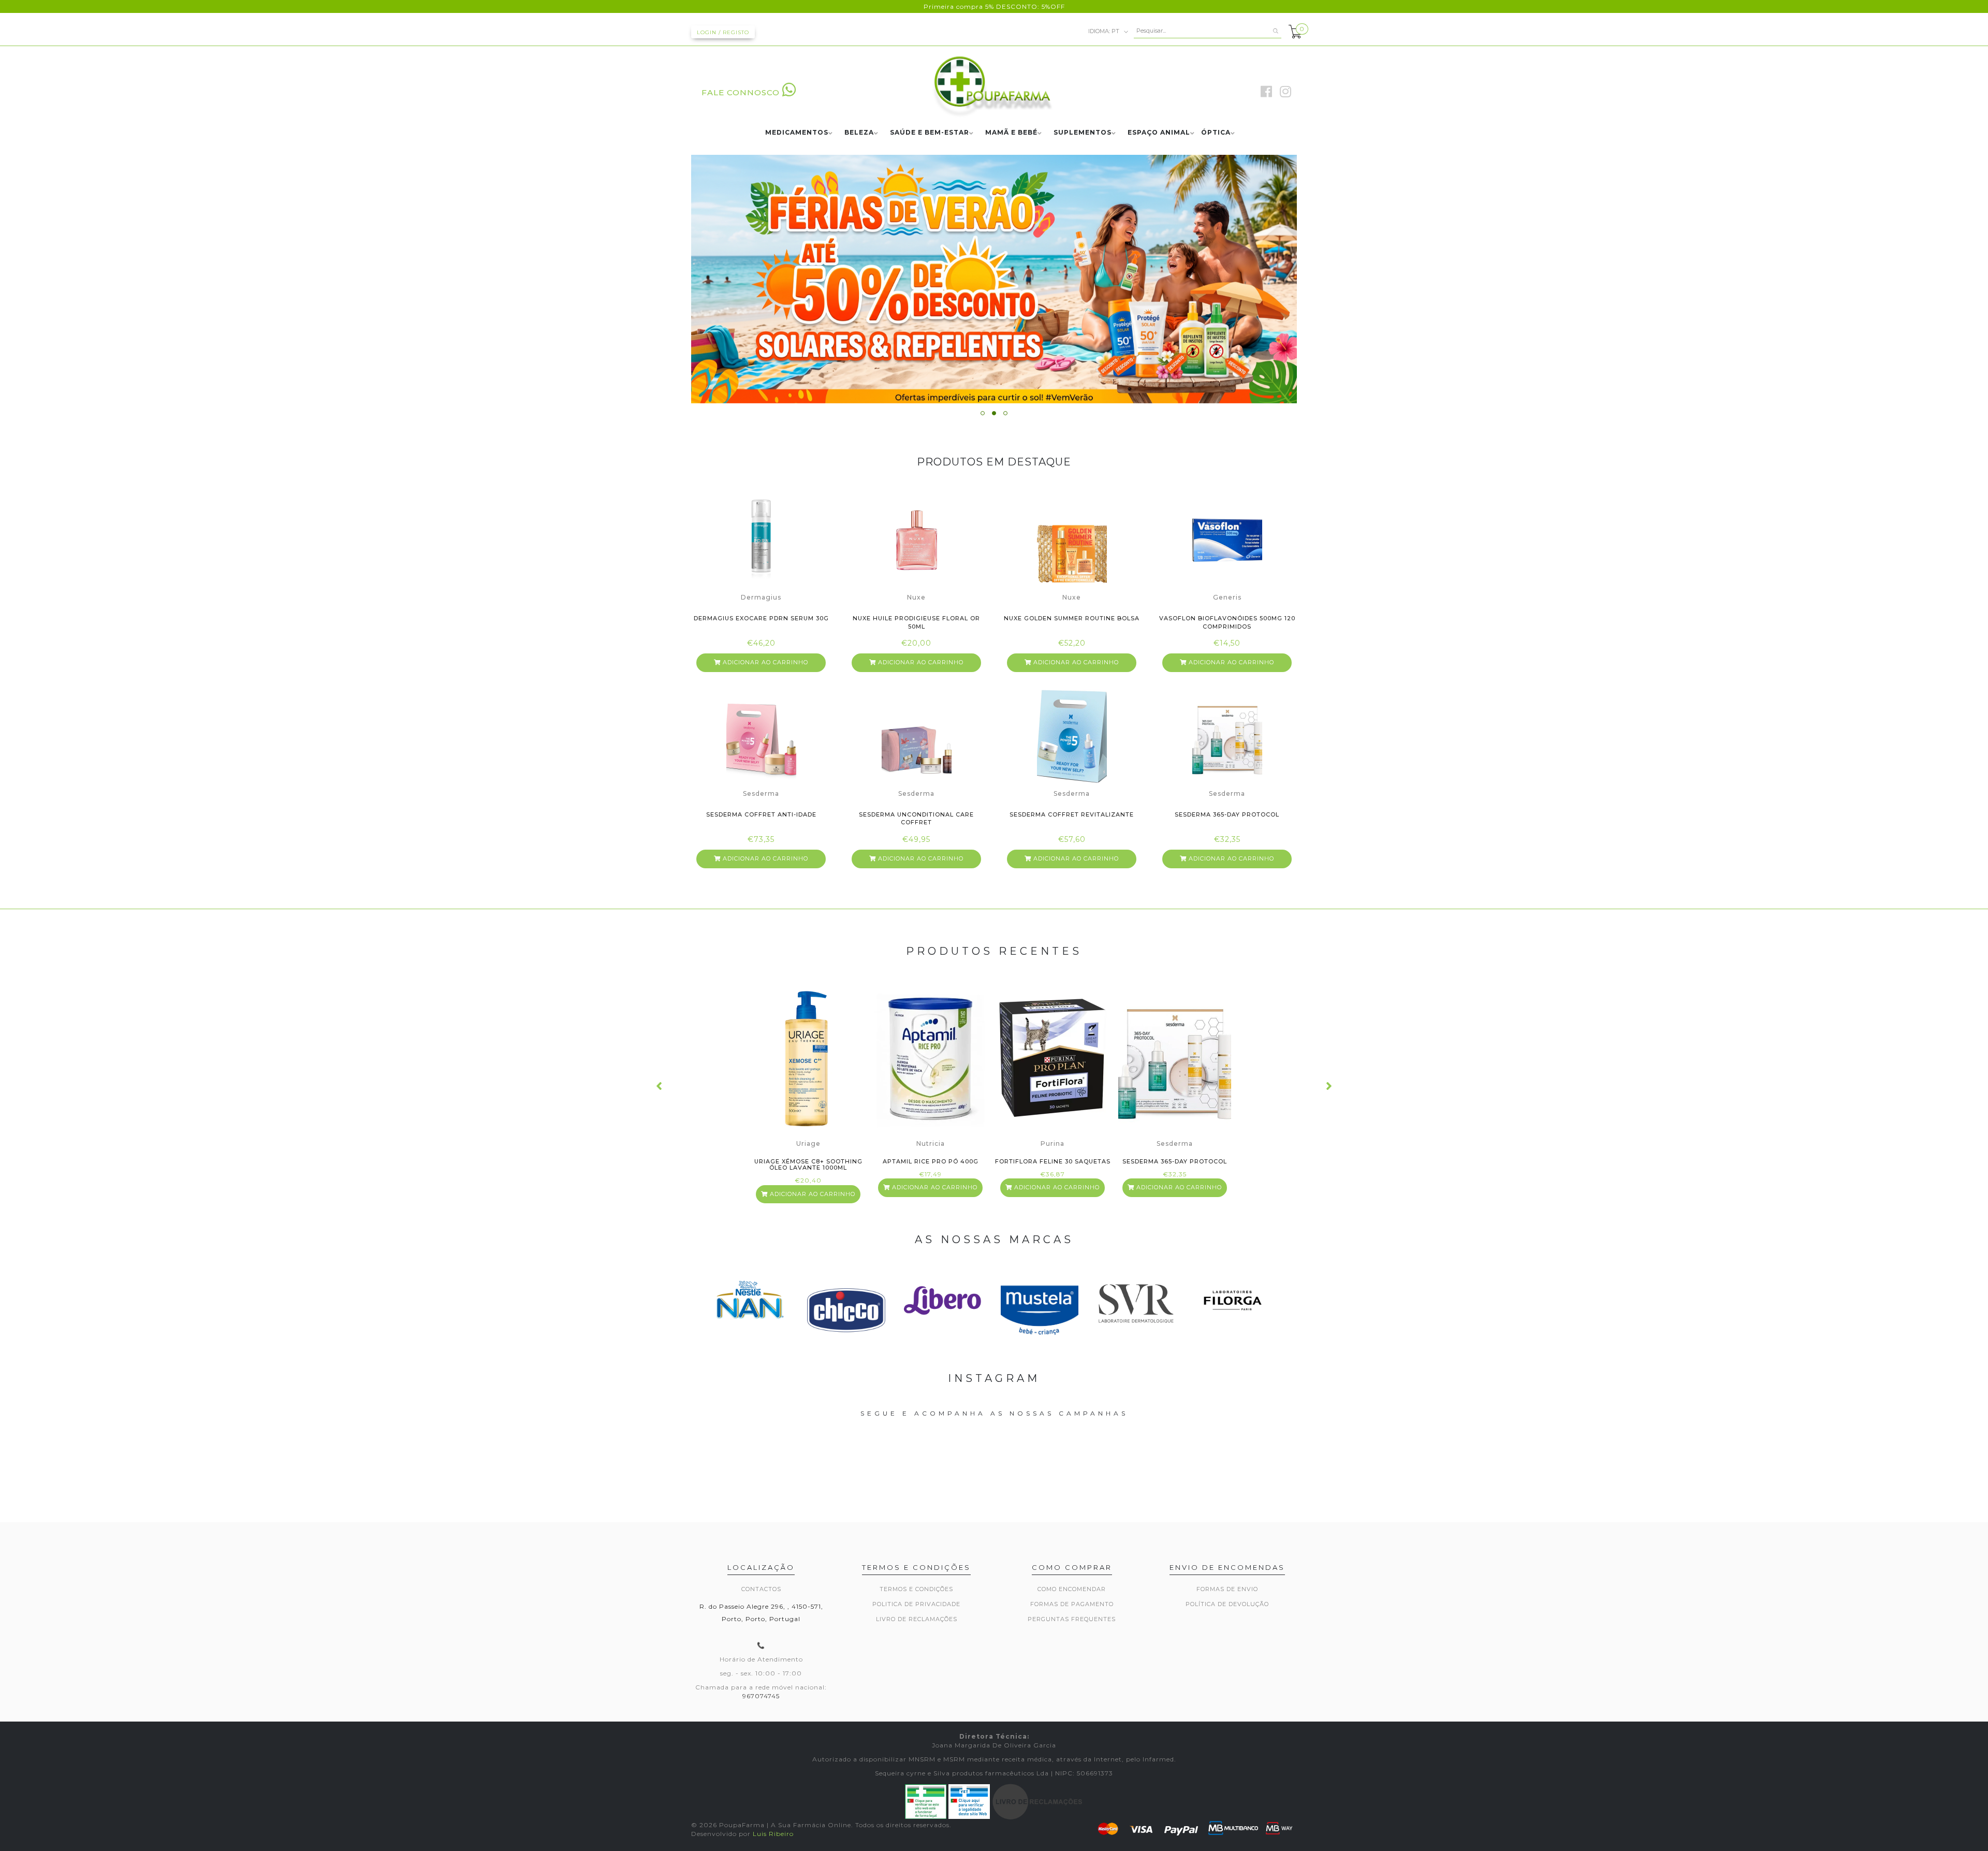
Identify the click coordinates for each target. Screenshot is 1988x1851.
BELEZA (859, 133)
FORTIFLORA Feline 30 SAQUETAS (1053, 1162)
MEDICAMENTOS (797, 133)
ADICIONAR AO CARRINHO (764, 662)
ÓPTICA (1216, 133)
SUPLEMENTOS (1083, 133)
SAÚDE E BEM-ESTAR (930, 133)
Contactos (761, 1589)
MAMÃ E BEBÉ (1011, 133)
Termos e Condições (916, 1589)
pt (1105, 31)
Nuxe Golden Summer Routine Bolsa (1072, 618)
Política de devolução (1227, 1604)
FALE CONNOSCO (741, 92)
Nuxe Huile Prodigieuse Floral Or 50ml (916, 622)
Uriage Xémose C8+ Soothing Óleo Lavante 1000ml (808, 1165)
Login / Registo (723, 32)
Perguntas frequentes (1072, 1619)
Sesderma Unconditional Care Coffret (916, 818)
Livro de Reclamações (917, 1619)
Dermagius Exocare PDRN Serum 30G (761, 618)
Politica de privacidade (916, 1604)
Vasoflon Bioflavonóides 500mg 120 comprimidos (1227, 622)
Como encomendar (1072, 1589)
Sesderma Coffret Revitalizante (1072, 814)
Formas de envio (1227, 1589)
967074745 (761, 1696)
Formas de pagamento (1072, 1604)
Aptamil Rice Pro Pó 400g (931, 1162)
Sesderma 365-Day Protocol (1227, 814)
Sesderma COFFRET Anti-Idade (761, 814)
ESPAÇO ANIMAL (1159, 133)
